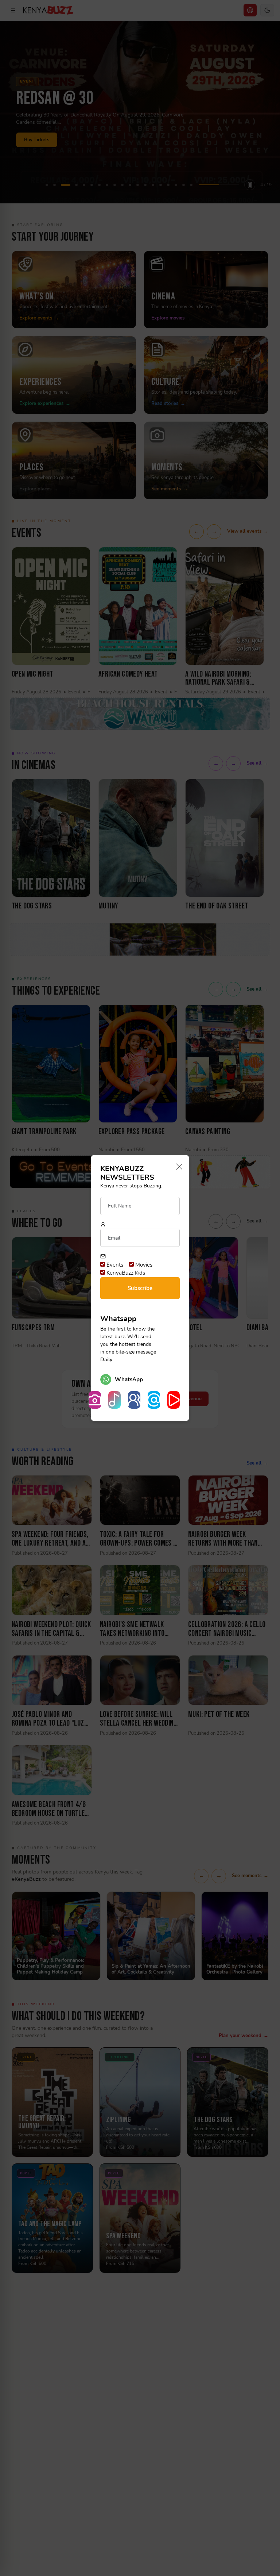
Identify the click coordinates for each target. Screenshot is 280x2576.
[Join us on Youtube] (174, 1400)
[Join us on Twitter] (154, 1400)
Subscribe (140, 1288)
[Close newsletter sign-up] (177, 1167)
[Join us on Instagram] (95, 1400)
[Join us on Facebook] (134, 1400)
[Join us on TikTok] (114, 1400)
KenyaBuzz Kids (125, 1273)
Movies (143, 1265)
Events (114, 1265)
